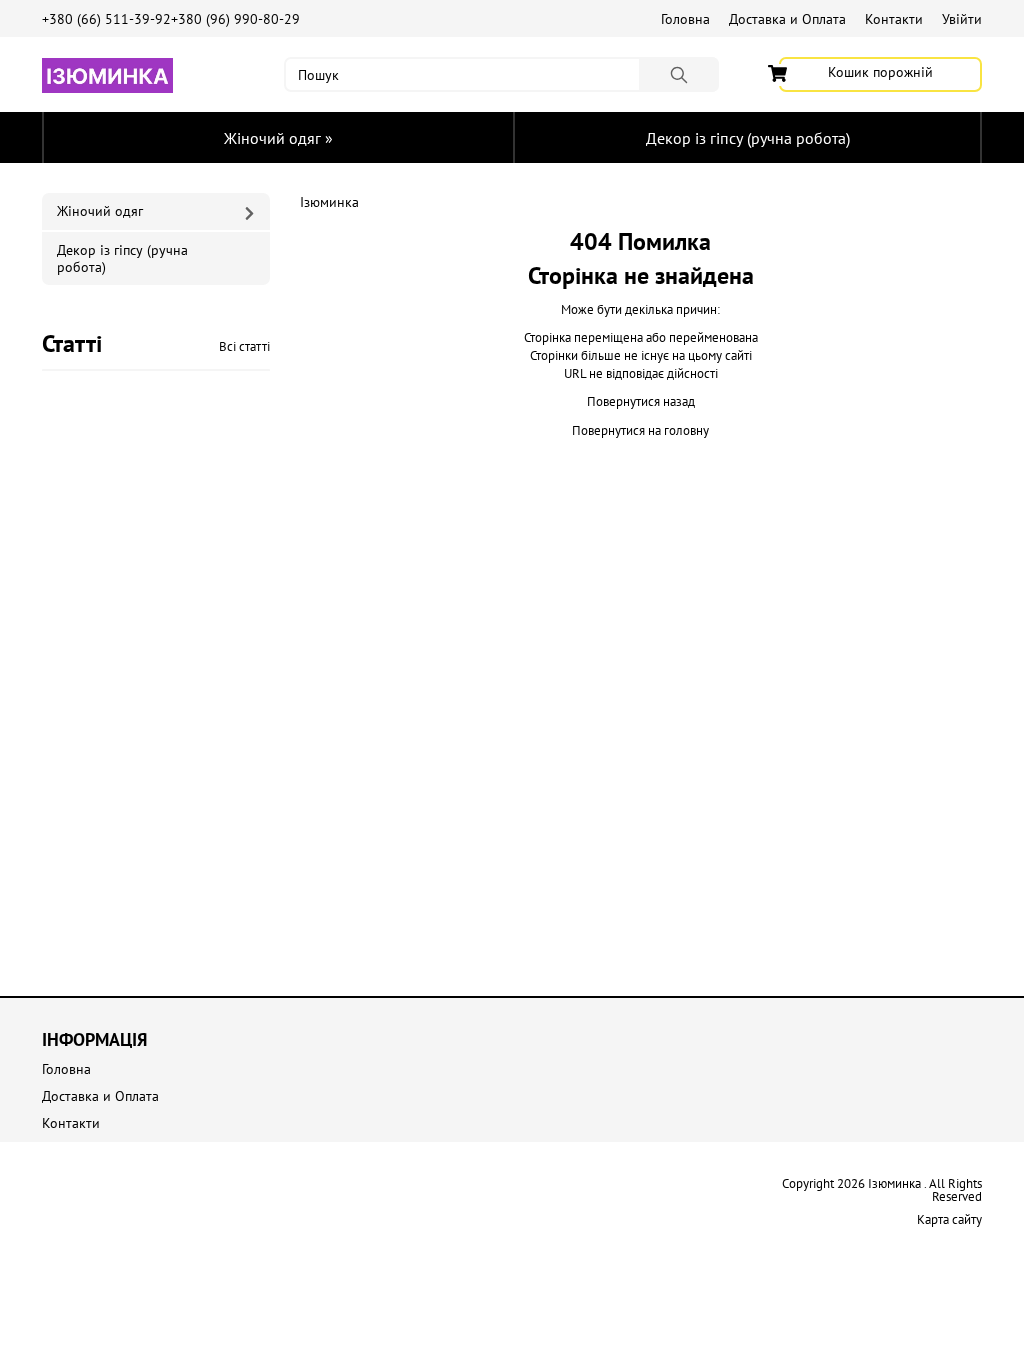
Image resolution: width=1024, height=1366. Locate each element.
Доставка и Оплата (787, 19)
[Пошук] (679, 74)
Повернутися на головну (640, 430)
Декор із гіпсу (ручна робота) (748, 138)
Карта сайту (949, 1219)
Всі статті (244, 346)
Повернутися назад (641, 401)
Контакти (894, 19)
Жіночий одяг (278, 138)
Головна (685, 19)
